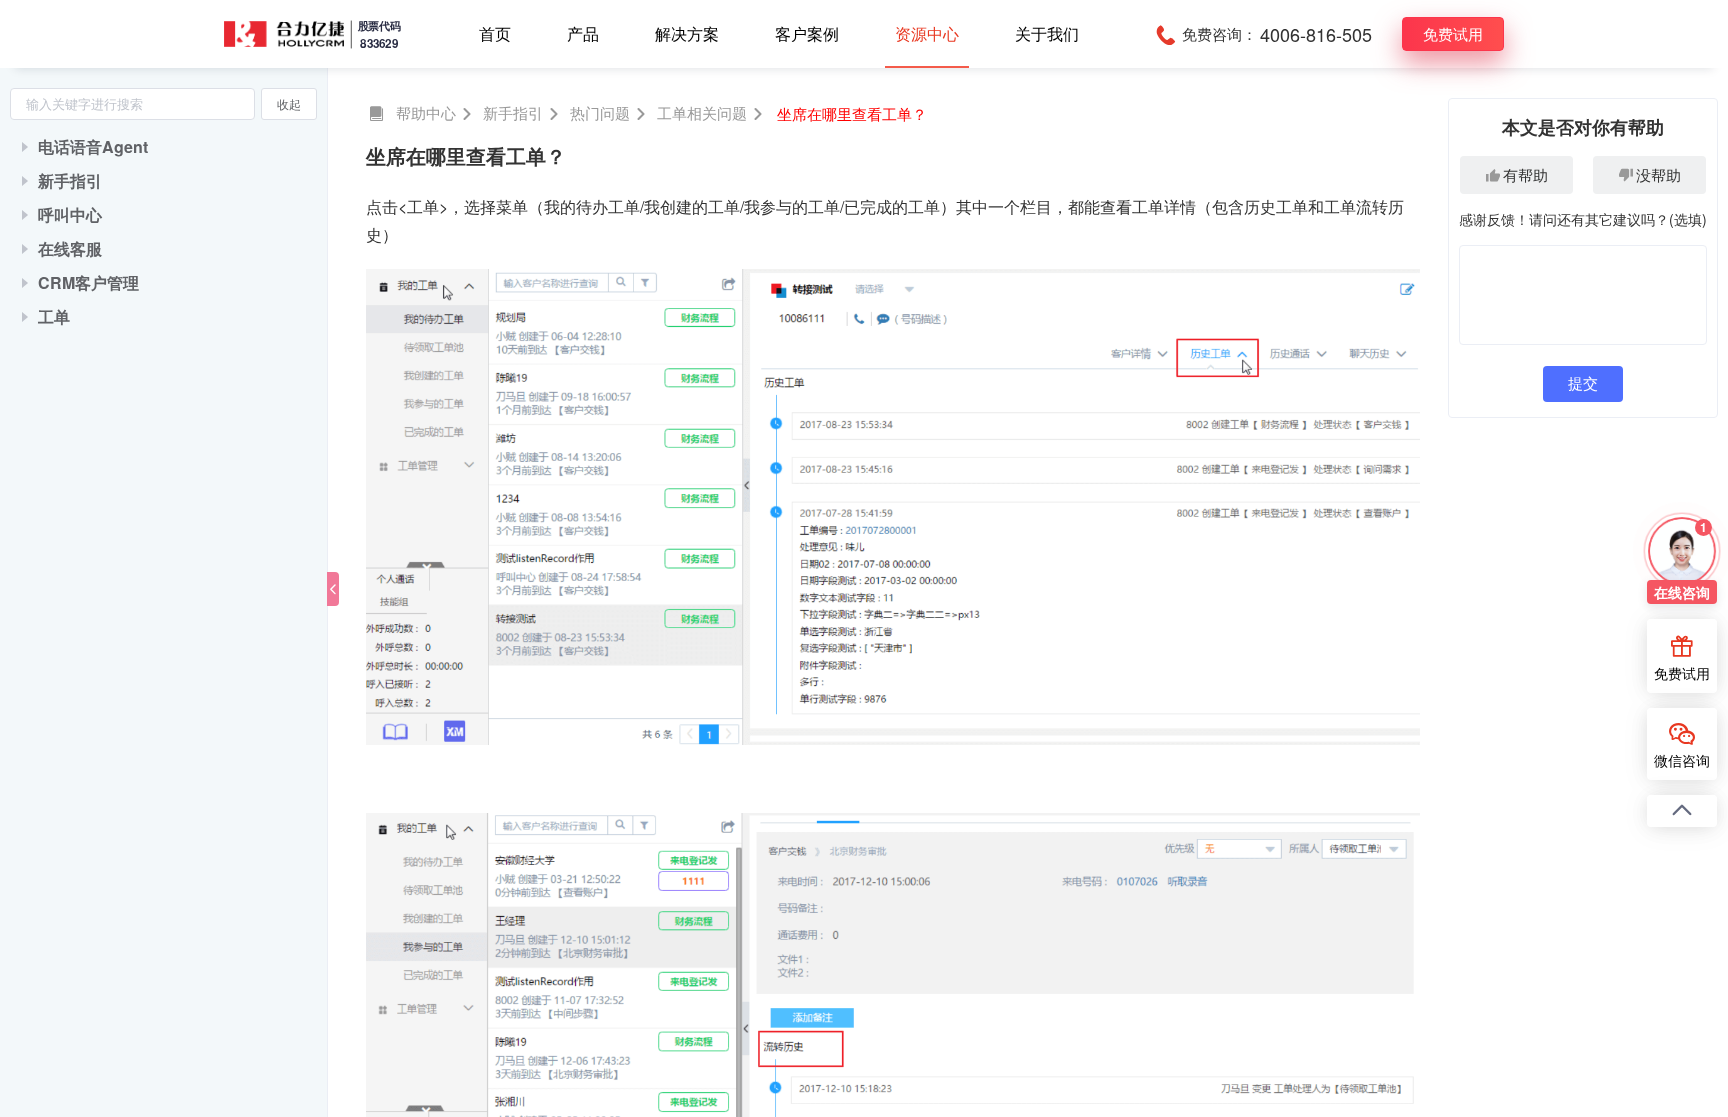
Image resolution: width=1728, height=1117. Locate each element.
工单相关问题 (702, 112)
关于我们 (1047, 33)
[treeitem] (163, 147)
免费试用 (1453, 33)
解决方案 (687, 33)
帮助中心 (426, 112)
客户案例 (807, 33)
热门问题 (600, 112)
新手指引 (513, 112)
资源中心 (927, 33)
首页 (495, 33)
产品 (583, 33)
